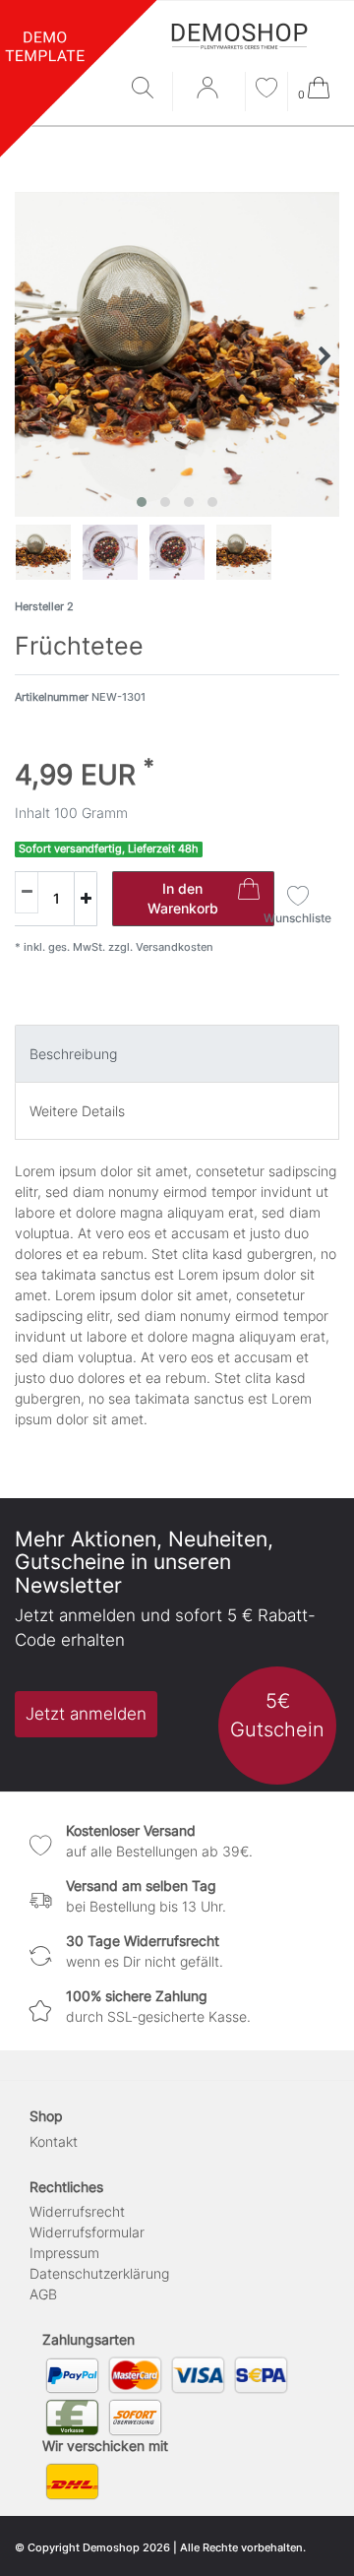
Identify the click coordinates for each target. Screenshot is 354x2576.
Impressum (64, 2253)
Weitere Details (77, 1111)
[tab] (177, 1054)
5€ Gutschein (277, 1715)
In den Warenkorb (183, 898)
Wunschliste (297, 918)
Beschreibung (73, 1054)
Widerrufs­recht (77, 2211)
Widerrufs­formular (87, 2232)
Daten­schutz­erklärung (99, 2273)
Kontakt (54, 2141)
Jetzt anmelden (86, 1714)
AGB (43, 2294)
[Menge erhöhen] (86, 899)
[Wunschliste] (266, 90)
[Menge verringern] (27, 892)
